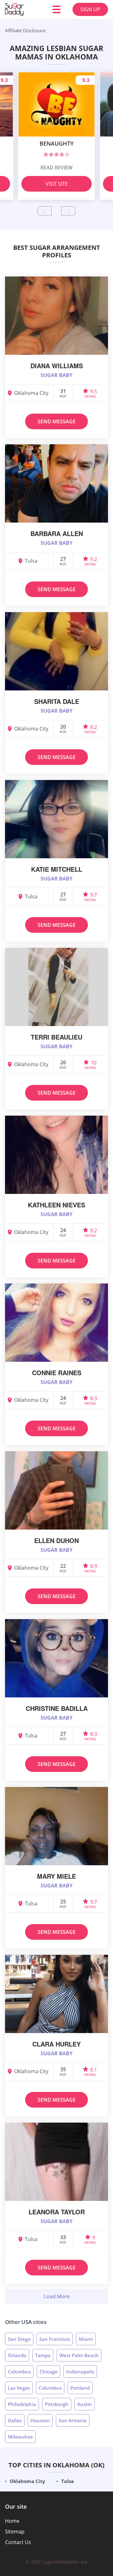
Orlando (17, 2355)
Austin (85, 2404)
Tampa (43, 2355)
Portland (80, 2388)
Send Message (57, 421)
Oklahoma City (27, 2481)
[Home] (23, 9)
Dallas (15, 2420)
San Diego (19, 2339)
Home (12, 2521)
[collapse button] (56, 2296)
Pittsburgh (57, 2404)
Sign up (90, 9)
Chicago (48, 2372)
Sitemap (15, 2532)
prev (45, 211)
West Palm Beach (79, 2355)
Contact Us (18, 2542)
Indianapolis (80, 2372)
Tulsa (67, 2481)
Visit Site (57, 184)
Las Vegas (19, 2388)
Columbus (19, 2372)
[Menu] (56, 9)
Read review (56, 168)
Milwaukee (20, 2437)
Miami (86, 2339)
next (68, 211)
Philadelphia (22, 2404)
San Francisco (55, 2339)
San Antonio (73, 2420)
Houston (40, 2420)
